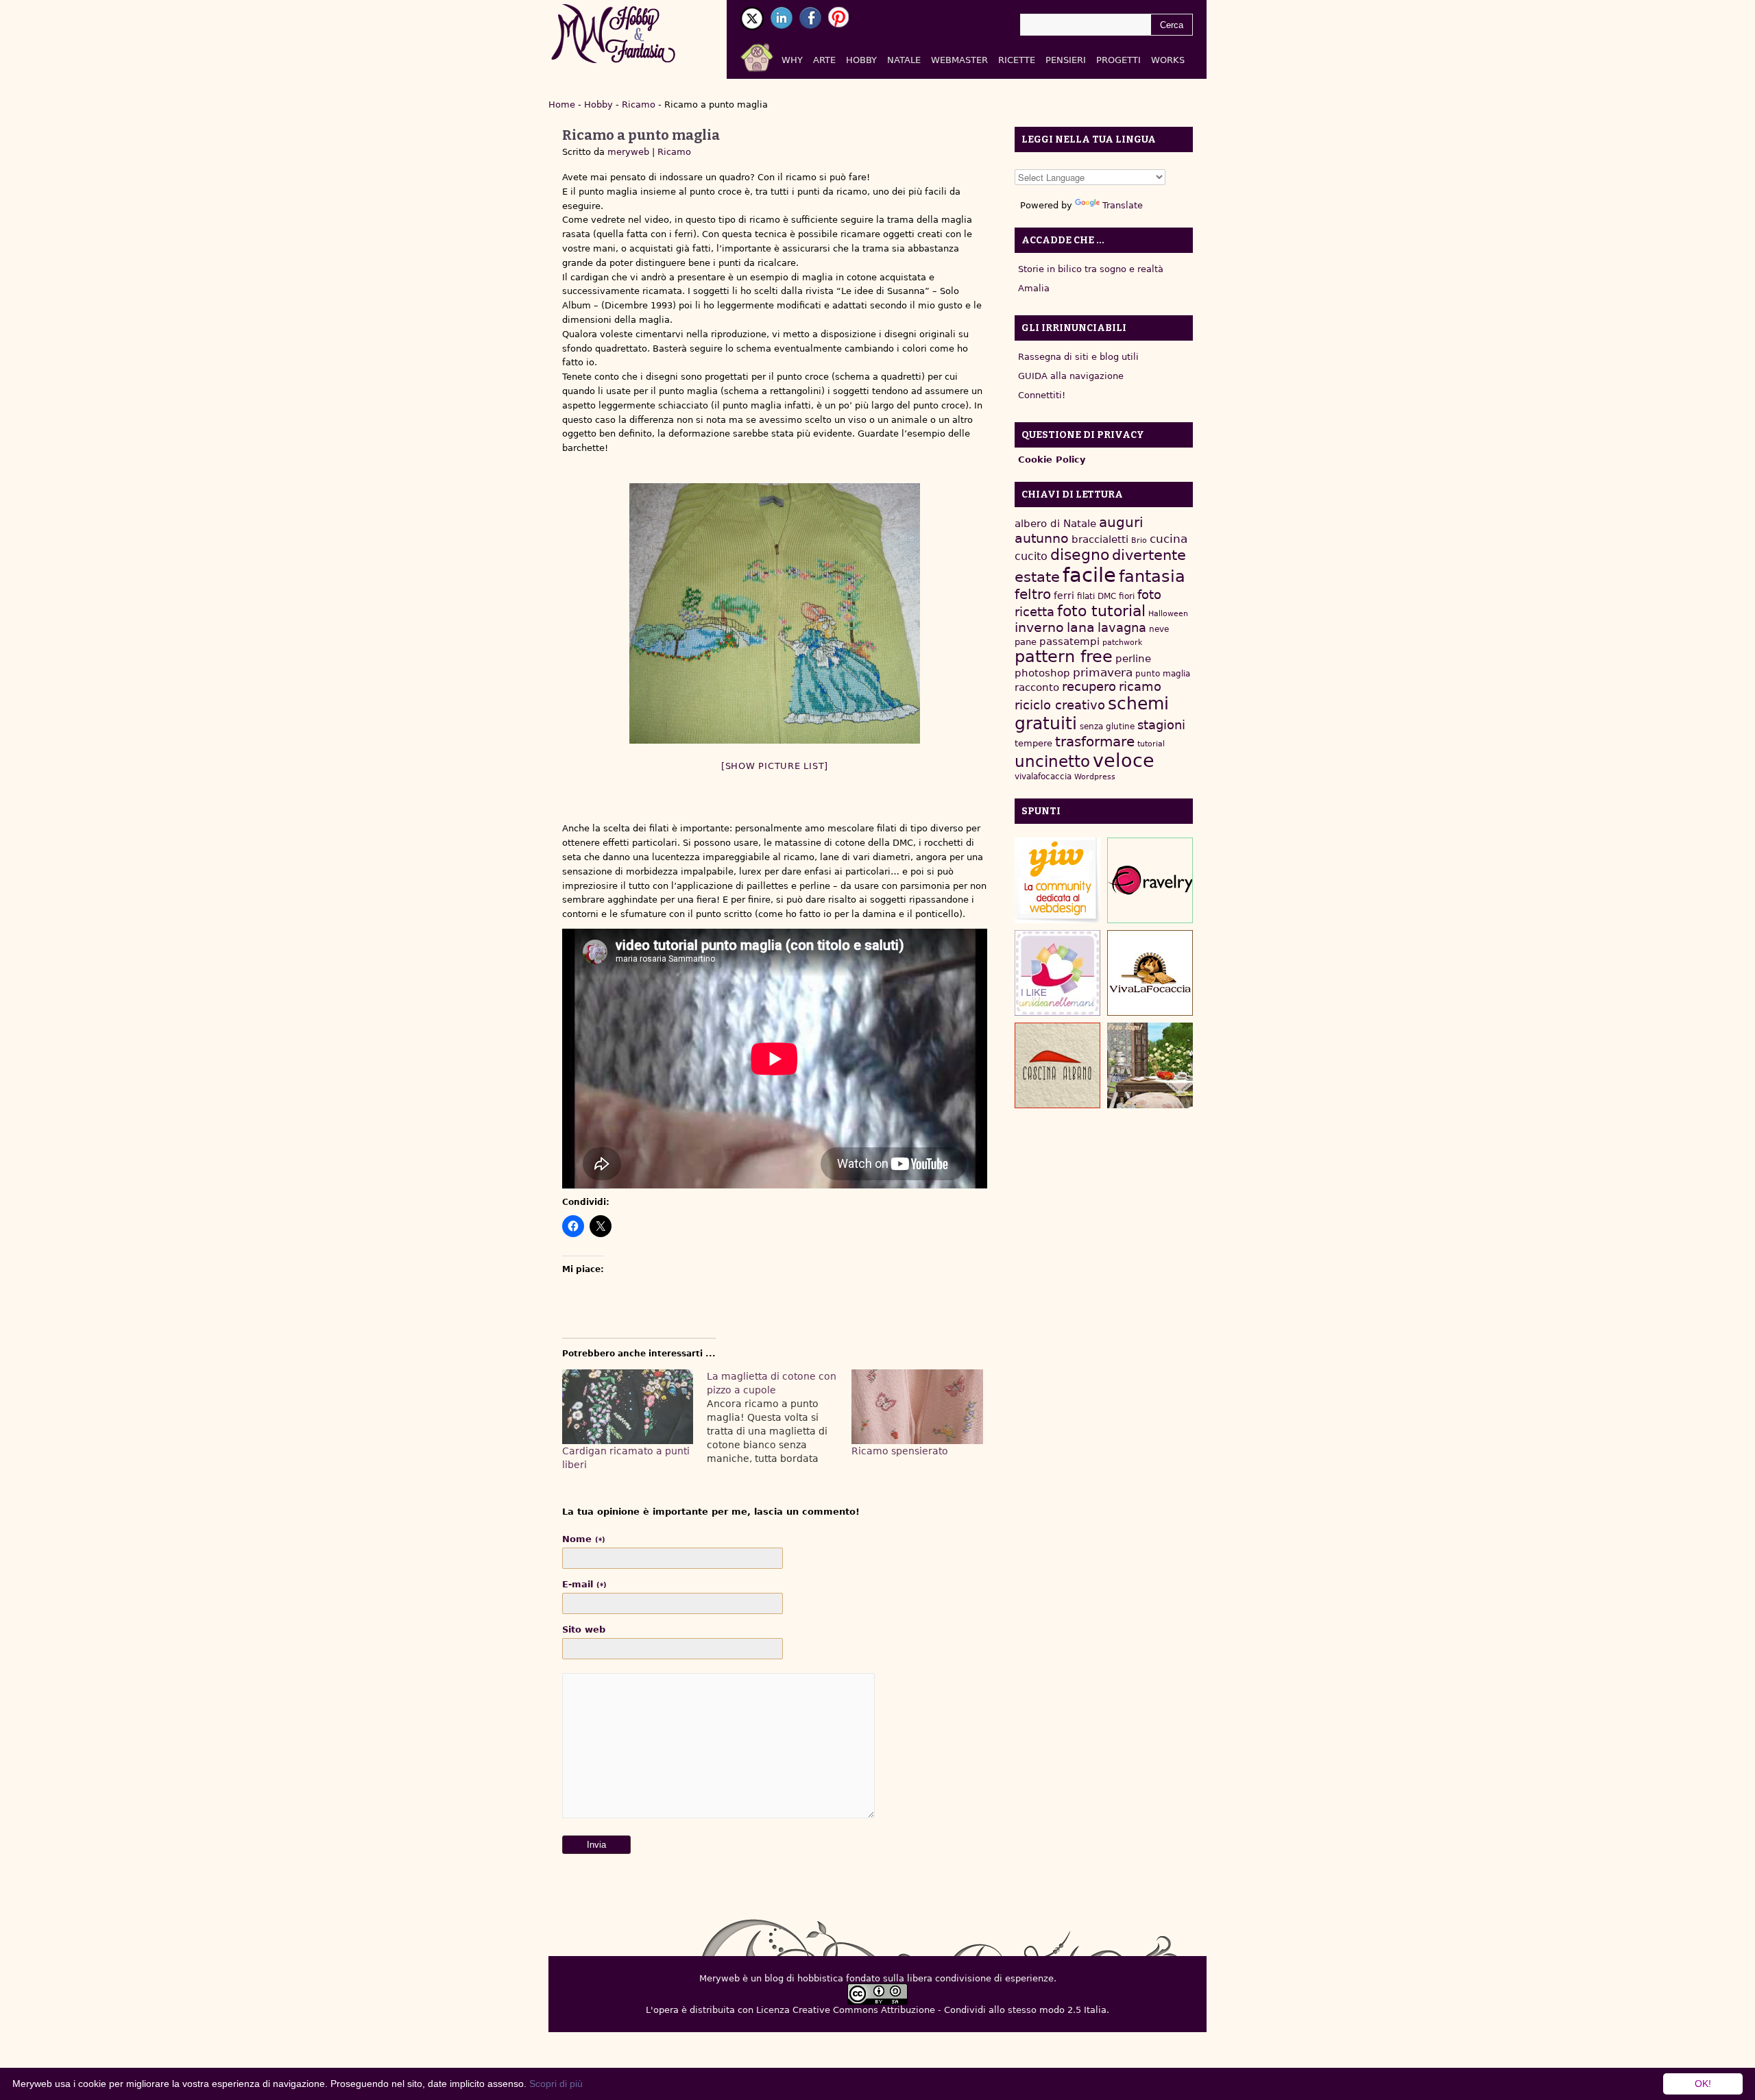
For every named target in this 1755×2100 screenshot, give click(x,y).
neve (1159, 629)
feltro (1033, 595)
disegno (1080, 555)
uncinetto (1052, 761)
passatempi (1069, 641)
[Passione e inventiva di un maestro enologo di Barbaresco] (1057, 1065)
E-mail (584, 1584)
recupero (1089, 686)
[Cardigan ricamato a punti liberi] (628, 1407)
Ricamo (639, 105)
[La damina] (775, 613)
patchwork (1122, 643)
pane (1026, 642)
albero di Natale (1055, 523)
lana (1081, 627)
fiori (1127, 596)
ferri (1064, 596)
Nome (584, 1539)
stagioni (1161, 725)
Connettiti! (1042, 395)
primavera (1103, 673)
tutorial (1151, 744)
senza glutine (1107, 727)
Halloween (1168, 614)
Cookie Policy (1052, 460)
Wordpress (1095, 777)
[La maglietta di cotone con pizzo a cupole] (779, 1417)
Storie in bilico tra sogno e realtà (1091, 269)
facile (1089, 575)
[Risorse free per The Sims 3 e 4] (1150, 1065)
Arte (824, 60)
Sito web (584, 1629)
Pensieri (1066, 60)
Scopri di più (556, 2084)
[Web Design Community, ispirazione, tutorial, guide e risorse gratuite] (1057, 880)
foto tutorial (1101, 611)
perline (1133, 659)
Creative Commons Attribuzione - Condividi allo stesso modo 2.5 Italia (949, 2010)
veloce (1124, 760)
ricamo (1140, 686)
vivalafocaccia (1043, 777)
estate (1037, 577)
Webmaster (959, 60)
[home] (773, 55)
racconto (1037, 687)
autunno (1042, 538)
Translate (1123, 205)
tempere (1033, 743)
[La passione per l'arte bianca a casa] (1150, 973)
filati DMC (1097, 596)
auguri (1121, 522)
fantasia (1152, 576)
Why (792, 60)
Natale (904, 60)
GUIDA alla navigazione (1071, 376)
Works (1168, 60)
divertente (1149, 555)
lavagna (1122, 627)
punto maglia (1163, 674)
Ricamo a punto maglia (641, 135)
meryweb (628, 152)
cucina (1169, 539)
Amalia (1034, 288)
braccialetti (1100, 539)
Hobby (861, 60)
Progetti (1118, 60)
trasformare (1095, 742)
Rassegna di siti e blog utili (1078, 357)
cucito (1031, 556)
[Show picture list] (775, 766)
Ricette (1017, 60)
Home (562, 105)
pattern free (1064, 657)
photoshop (1042, 673)
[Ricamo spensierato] (917, 1407)
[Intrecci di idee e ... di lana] (1150, 880)
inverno (1039, 627)
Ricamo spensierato (900, 1451)
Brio (1139, 540)
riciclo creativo (1060, 705)
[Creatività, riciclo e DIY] (1057, 973)
